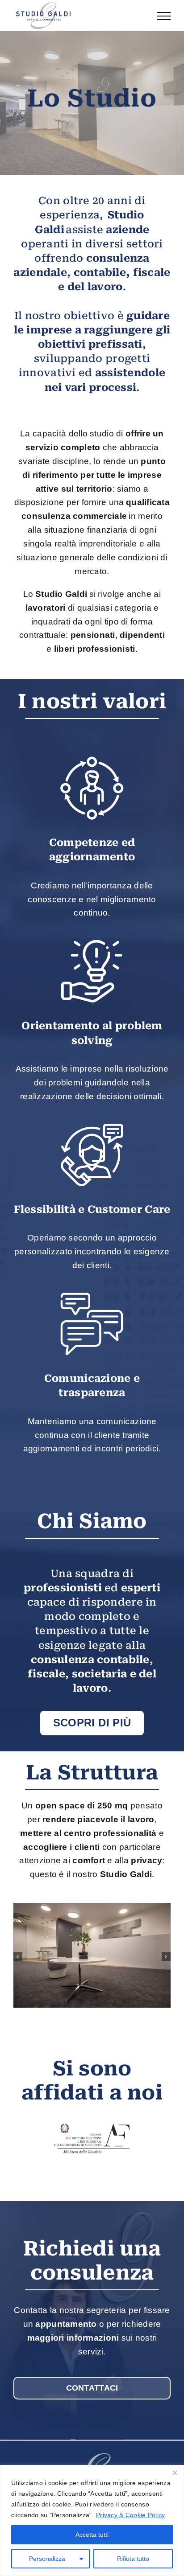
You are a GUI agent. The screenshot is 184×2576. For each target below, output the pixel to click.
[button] (18, 1956)
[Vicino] (175, 2473)
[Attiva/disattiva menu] (164, 16)
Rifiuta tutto (133, 2559)
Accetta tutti (92, 2535)
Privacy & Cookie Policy (130, 2515)
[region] (92, 2521)
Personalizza (47, 2559)
